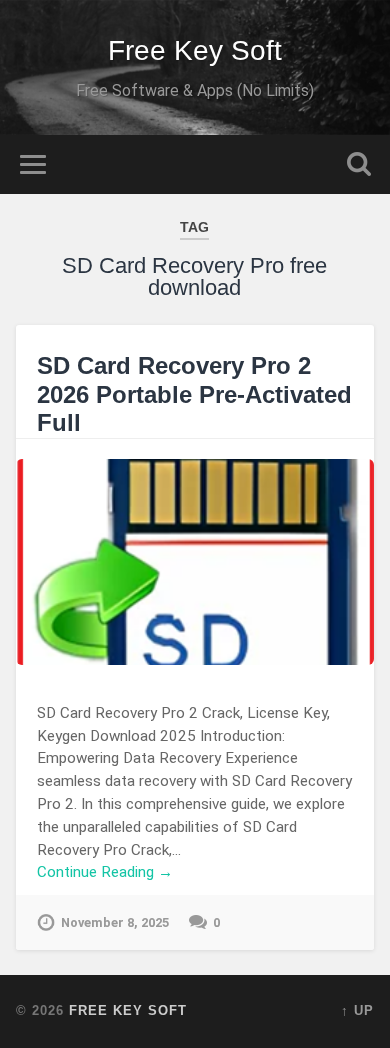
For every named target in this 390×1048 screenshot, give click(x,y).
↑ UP (357, 1010)
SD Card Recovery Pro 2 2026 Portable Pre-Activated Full (194, 394)
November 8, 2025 (115, 922)
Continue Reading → (105, 872)
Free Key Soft (195, 50)
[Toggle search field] (359, 164)
